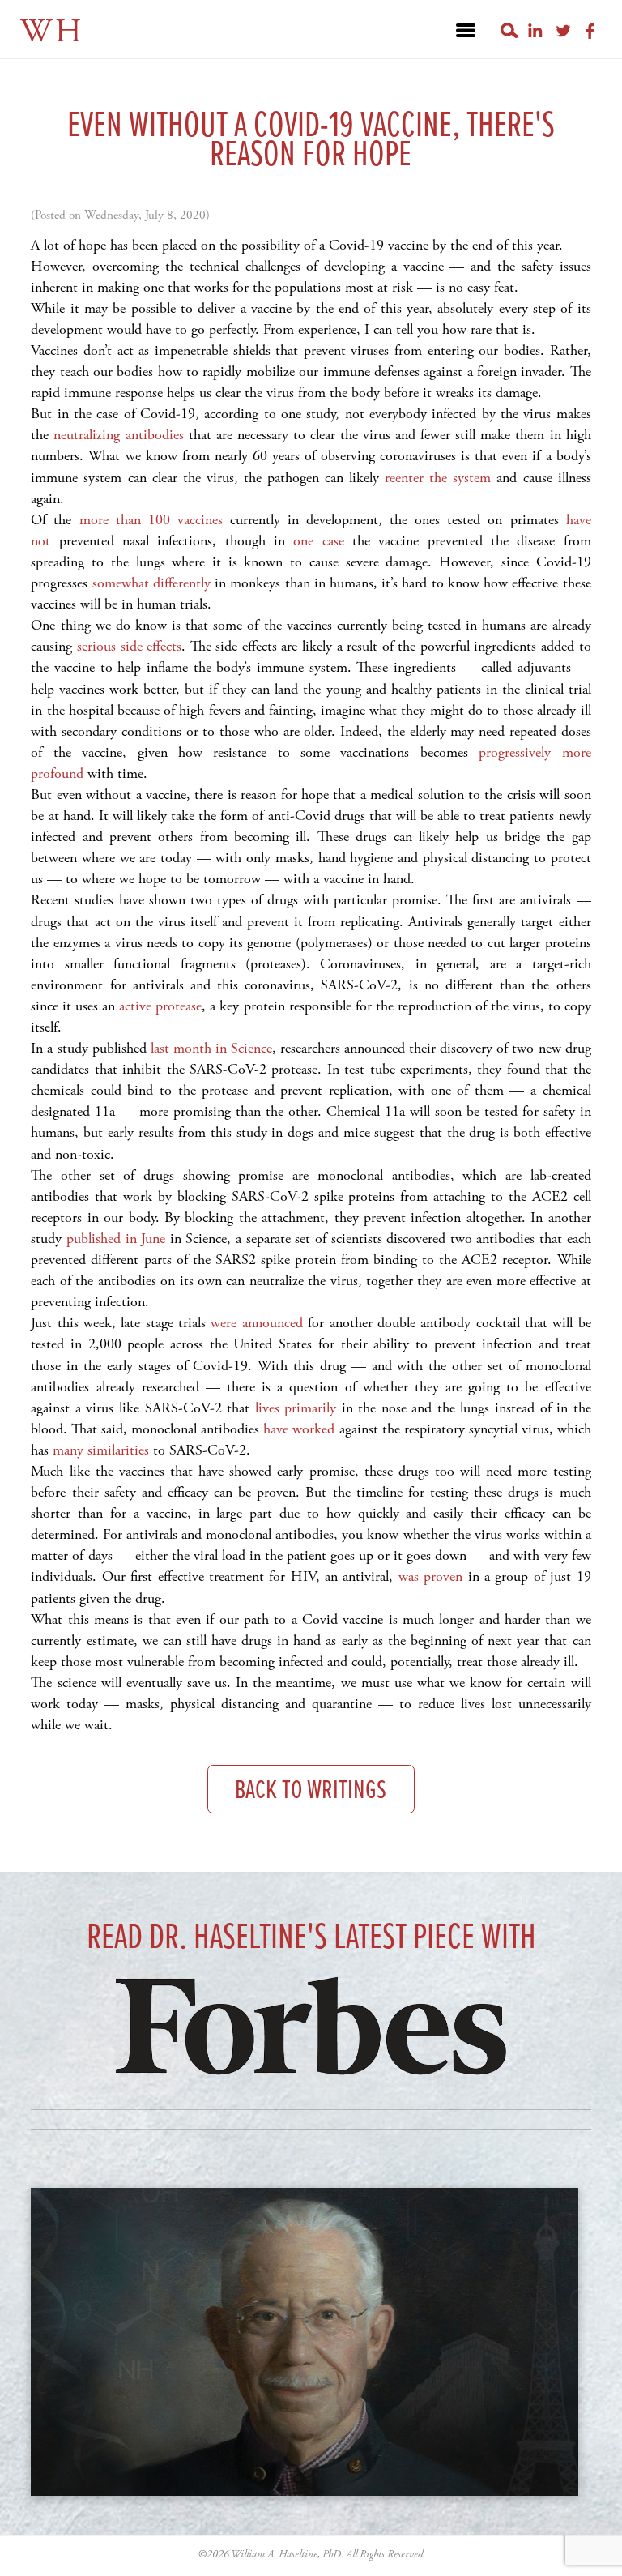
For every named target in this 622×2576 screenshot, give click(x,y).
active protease (158, 1006)
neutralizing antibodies (118, 435)
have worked (299, 1429)
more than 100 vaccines (151, 520)
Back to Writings (311, 1791)
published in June (116, 1239)
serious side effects (129, 646)
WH (52, 32)
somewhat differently (151, 583)
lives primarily (296, 1408)
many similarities (101, 1450)
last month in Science (211, 1048)
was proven (430, 1576)
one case (323, 541)
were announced (256, 1323)
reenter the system (438, 478)
